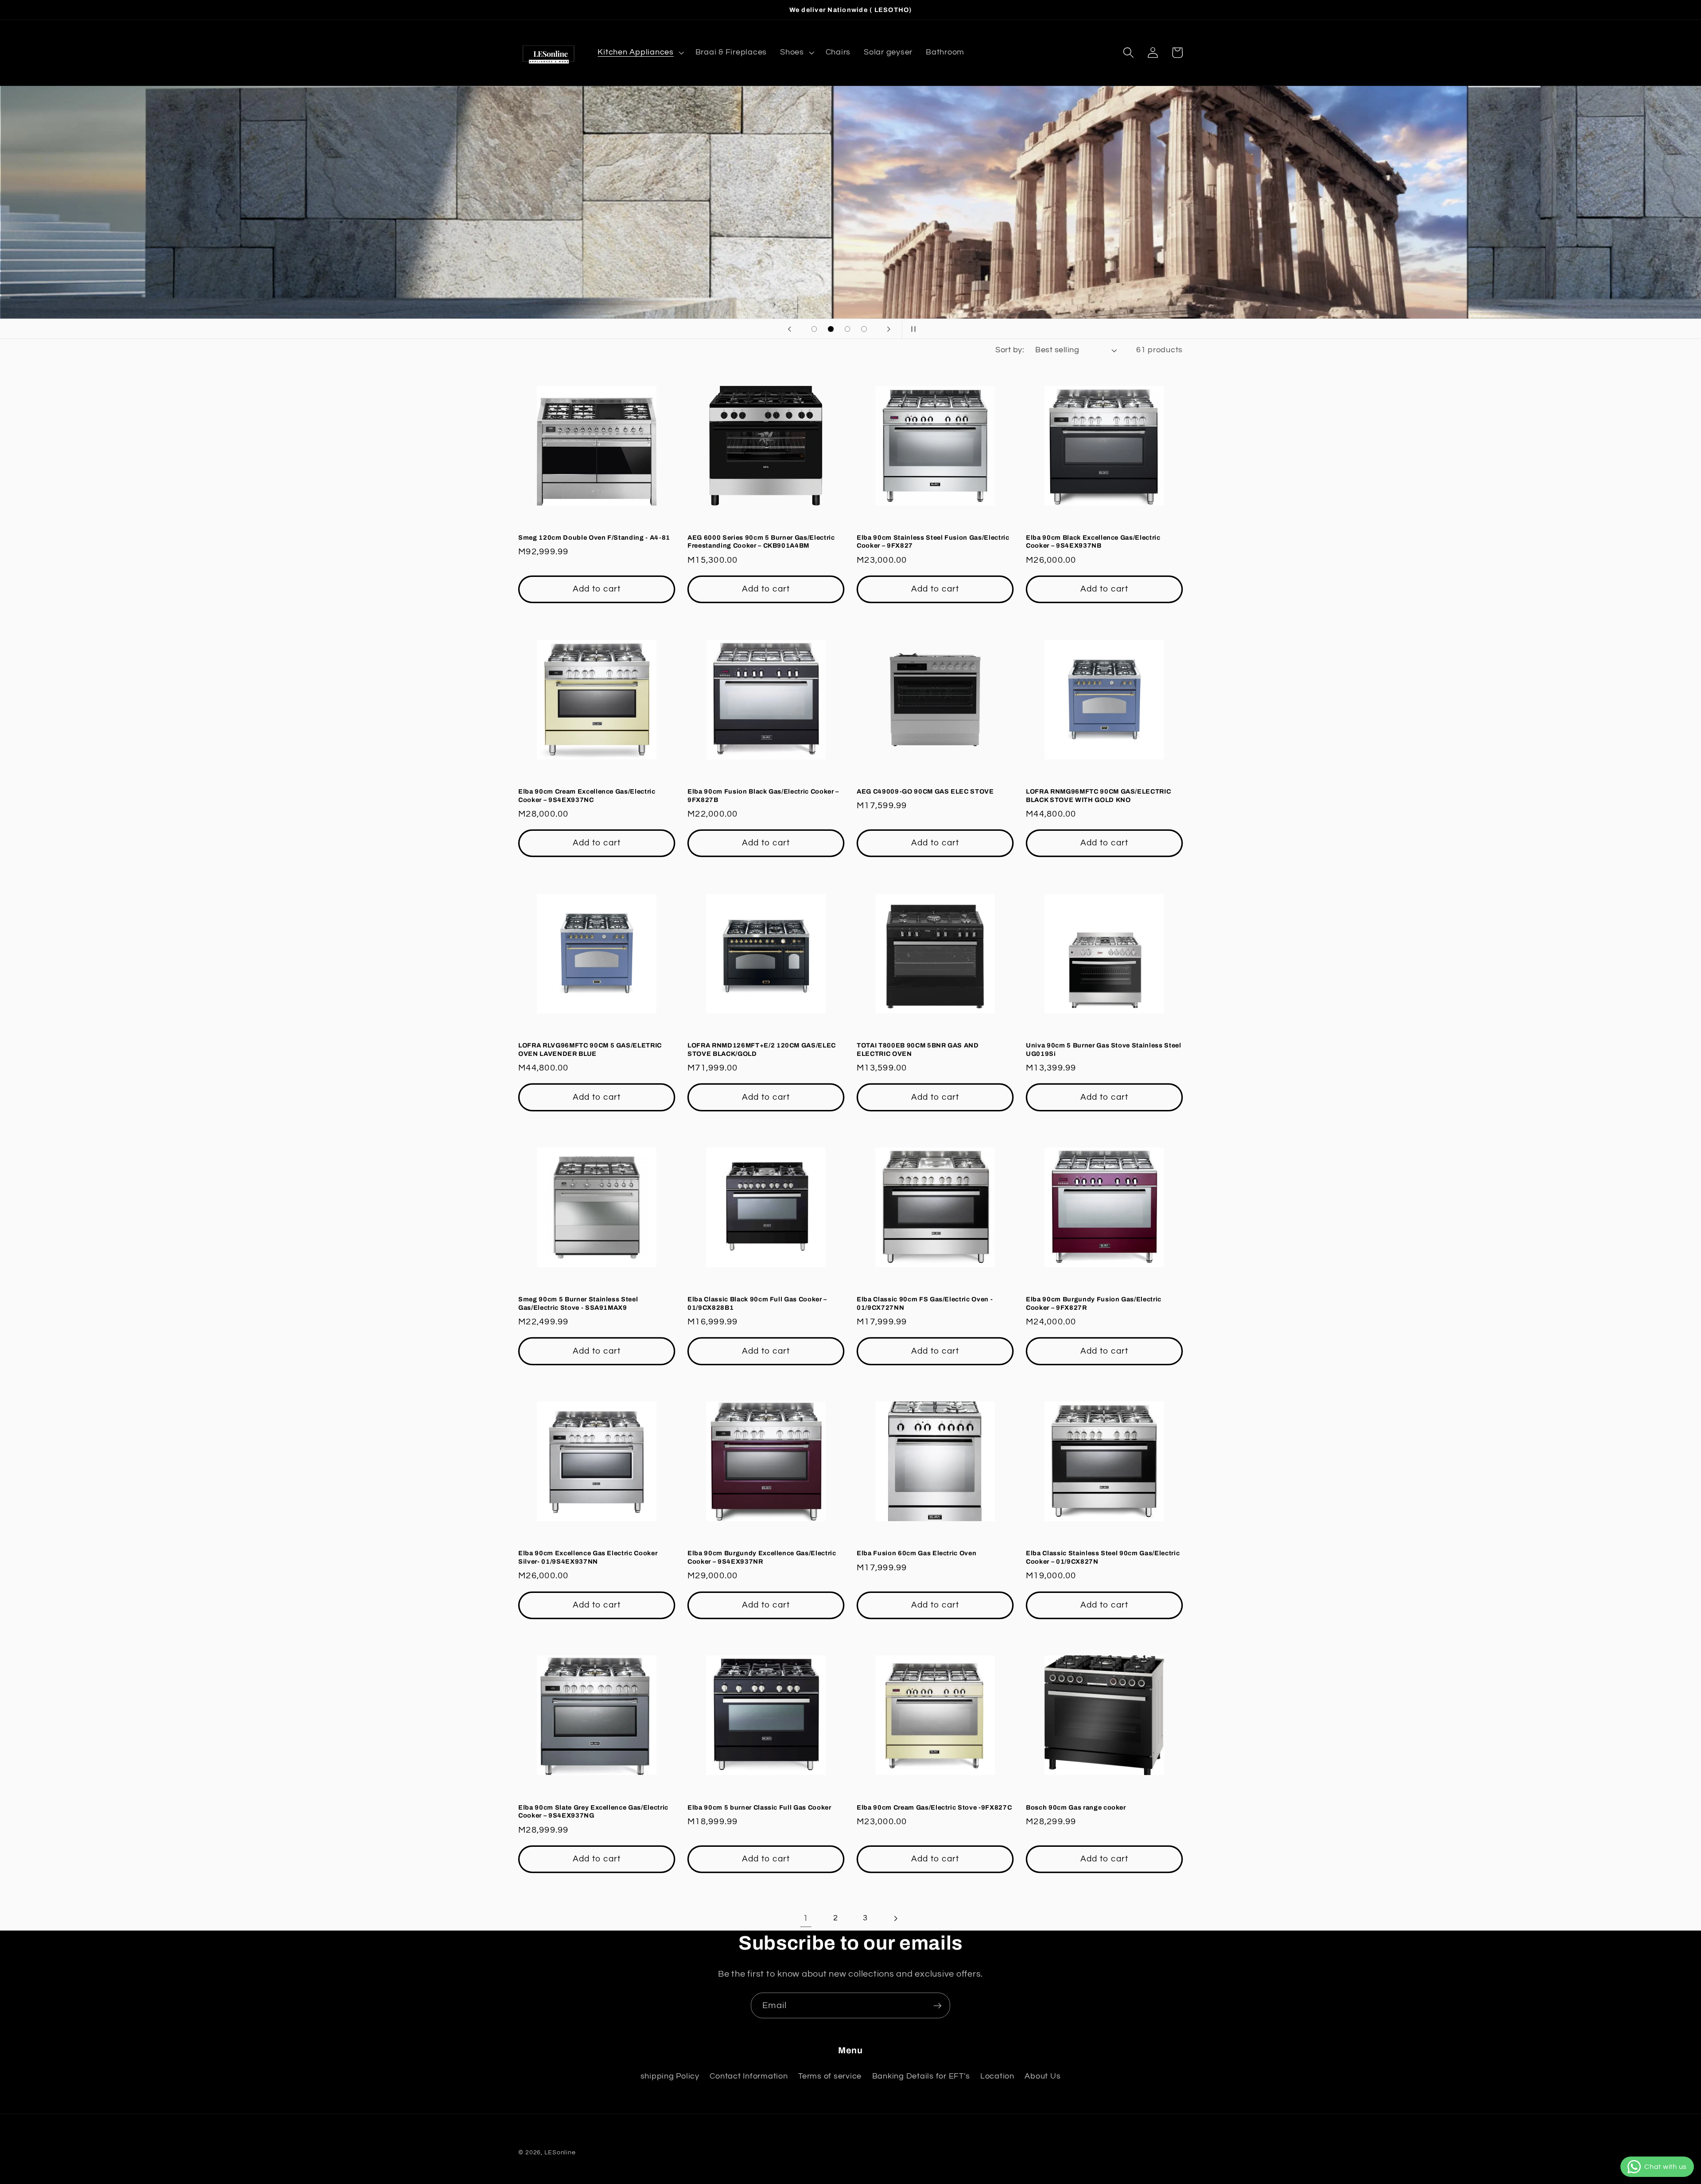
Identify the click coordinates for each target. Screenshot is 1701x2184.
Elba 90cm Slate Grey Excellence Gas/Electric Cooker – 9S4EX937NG (593, 1812)
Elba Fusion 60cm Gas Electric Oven (917, 1553)
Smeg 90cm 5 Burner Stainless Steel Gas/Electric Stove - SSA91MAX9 (578, 1303)
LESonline (560, 2153)
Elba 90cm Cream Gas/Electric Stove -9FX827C (934, 1807)
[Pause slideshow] (912, 329)
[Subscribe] (938, 2005)
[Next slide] (889, 329)
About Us (1043, 2076)
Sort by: (1010, 350)
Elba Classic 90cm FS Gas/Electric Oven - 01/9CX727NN (925, 1303)
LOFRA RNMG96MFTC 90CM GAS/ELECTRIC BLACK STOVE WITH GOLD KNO (1098, 796)
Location (997, 2076)
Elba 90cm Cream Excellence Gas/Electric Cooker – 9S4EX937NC (587, 796)
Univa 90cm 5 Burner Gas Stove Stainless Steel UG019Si (1104, 1049)
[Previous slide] (789, 329)
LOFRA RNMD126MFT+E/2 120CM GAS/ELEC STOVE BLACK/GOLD (762, 1049)
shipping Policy (670, 2076)
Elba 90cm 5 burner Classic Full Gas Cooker (759, 1807)
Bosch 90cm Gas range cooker (1076, 1807)
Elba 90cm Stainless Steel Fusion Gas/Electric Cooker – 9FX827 (933, 542)
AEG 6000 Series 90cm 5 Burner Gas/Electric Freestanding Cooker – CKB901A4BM (761, 542)
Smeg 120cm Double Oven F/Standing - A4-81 (594, 537)
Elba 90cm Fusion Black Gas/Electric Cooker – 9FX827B (763, 796)
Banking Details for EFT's (921, 2076)
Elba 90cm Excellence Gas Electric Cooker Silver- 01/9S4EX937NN (588, 1557)
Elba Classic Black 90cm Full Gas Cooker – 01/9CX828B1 (757, 1303)
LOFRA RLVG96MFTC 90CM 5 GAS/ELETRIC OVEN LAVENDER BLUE (590, 1049)
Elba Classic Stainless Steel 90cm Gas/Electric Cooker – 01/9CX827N (1103, 1557)
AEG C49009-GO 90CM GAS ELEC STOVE (925, 791)
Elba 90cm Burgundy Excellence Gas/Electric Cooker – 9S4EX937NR (762, 1557)
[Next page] (895, 1918)
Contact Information (749, 2076)
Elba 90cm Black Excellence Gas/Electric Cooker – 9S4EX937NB (1093, 542)
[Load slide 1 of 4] (814, 329)
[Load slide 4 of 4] (864, 329)
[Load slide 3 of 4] (847, 329)
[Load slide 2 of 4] (831, 329)
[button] (640, 53)
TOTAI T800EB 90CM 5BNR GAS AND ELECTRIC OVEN (918, 1049)
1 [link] (806, 1918)
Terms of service (830, 2076)
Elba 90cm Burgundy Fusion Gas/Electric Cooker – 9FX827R (1094, 1303)
